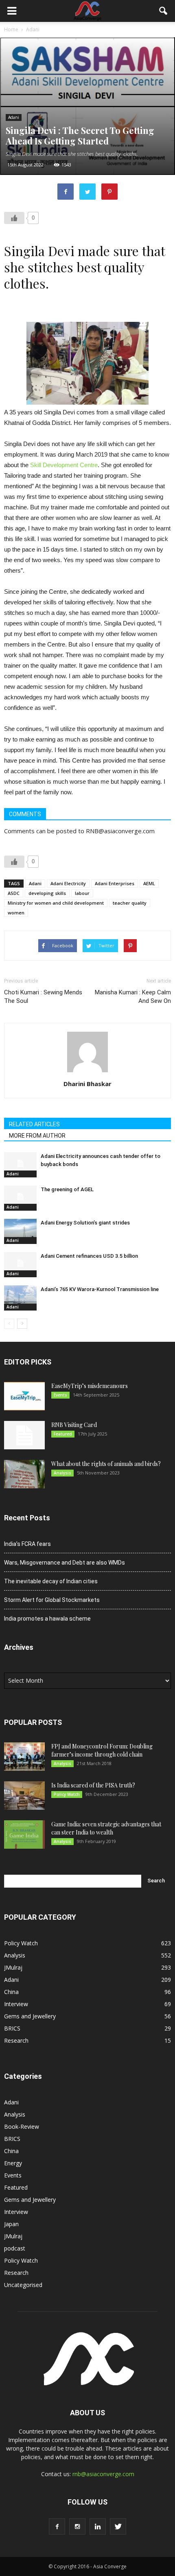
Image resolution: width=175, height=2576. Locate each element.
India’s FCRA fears (27, 1544)
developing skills (47, 893)
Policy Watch (67, 1794)
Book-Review (22, 2127)
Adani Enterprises (115, 883)
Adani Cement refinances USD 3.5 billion (89, 1256)
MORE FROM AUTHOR (37, 1136)
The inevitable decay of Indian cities (51, 1581)
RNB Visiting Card (74, 1425)
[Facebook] (57, 2526)
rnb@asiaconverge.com (103, 2474)
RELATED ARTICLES (34, 1124)
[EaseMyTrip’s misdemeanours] (24, 1396)
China (11, 1992)
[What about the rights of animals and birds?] (24, 1474)
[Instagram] (77, 2526)
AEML (149, 883)
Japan (11, 2224)
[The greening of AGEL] (20, 1197)
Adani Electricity (68, 883)
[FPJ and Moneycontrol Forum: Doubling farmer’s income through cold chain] (24, 1757)
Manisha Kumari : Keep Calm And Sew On (133, 997)
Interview (16, 2004)
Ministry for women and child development (56, 903)
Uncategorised (23, 2285)
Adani (14, 117)
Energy (13, 2163)
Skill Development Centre (64, 465)
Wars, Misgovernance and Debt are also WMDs (65, 1563)
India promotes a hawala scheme (47, 1619)
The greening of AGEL (67, 1189)
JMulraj (13, 1967)
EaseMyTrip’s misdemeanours (90, 1386)
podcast (15, 2248)
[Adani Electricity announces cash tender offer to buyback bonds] (20, 1163)
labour (82, 893)
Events (60, 1395)
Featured (63, 1434)
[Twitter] (118, 2526)
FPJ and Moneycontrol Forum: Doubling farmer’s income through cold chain (102, 1750)
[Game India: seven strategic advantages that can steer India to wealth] (24, 1834)
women (16, 913)
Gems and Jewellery (30, 2016)
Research (16, 2040)
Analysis (62, 1473)
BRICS (12, 2028)
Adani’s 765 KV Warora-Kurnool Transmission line (100, 1289)
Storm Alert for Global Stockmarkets (52, 1600)
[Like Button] (14, 218)
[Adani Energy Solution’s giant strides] (20, 1230)
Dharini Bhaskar (87, 1084)
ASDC (14, 893)
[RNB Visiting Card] (24, 1435)
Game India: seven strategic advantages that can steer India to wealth (106, 1828)
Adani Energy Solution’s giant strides (85, 1223)
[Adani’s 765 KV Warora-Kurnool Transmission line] (20, 1297)
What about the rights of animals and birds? (106, 1464)
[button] (164, 11)
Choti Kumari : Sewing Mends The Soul (43, 997)
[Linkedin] (98, 2526)
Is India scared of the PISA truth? (93, 1785)
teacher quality (130, 903)
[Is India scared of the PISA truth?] (24, 1796)
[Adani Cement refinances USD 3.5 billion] (20, 1263)
